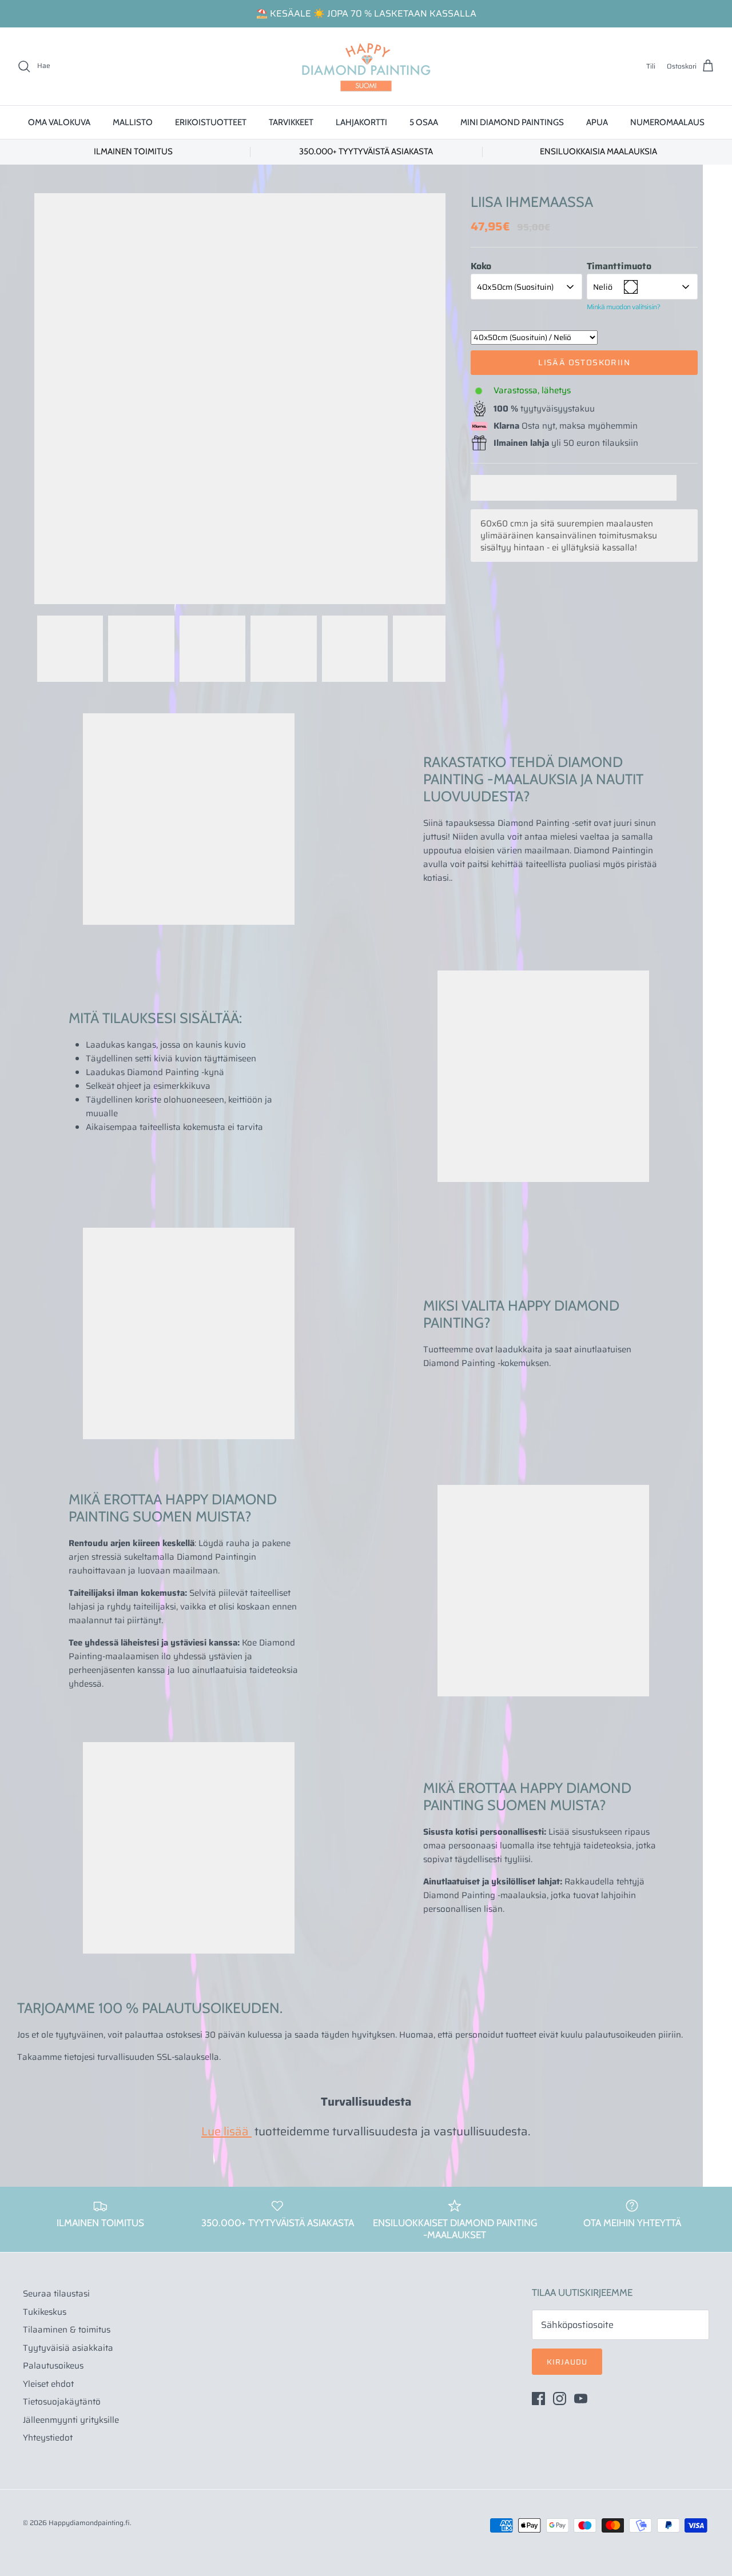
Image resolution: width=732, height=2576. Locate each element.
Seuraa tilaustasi (56, 2294)
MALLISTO (133, 122)
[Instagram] (560, 2399)
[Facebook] (538, 2399)
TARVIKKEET (291, 122)
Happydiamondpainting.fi (89, 2523)
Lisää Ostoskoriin (584, 362)
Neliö (603, 287)
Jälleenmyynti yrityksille (71, 2420)
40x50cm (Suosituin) (515, 287)
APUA (597, 122)
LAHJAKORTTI (361, 122)
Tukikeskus (45, 2312)
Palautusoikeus (53, 2366)
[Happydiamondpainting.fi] (366, 66)
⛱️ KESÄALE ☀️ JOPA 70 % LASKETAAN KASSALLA (366, 13)
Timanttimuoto (619, 266)
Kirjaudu (567, 2362)
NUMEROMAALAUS (667, 122)
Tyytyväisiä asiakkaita (68, 2348)
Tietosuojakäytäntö (62, 2402)
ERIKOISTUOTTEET (211, 122)
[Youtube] (581, 2399)
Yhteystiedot (48, 2438)
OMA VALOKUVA (59, 122)
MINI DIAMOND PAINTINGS (512, 122)
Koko (481, 266)
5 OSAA (424, 122)
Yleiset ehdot (48, 2384)
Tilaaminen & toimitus (67, 2330)
